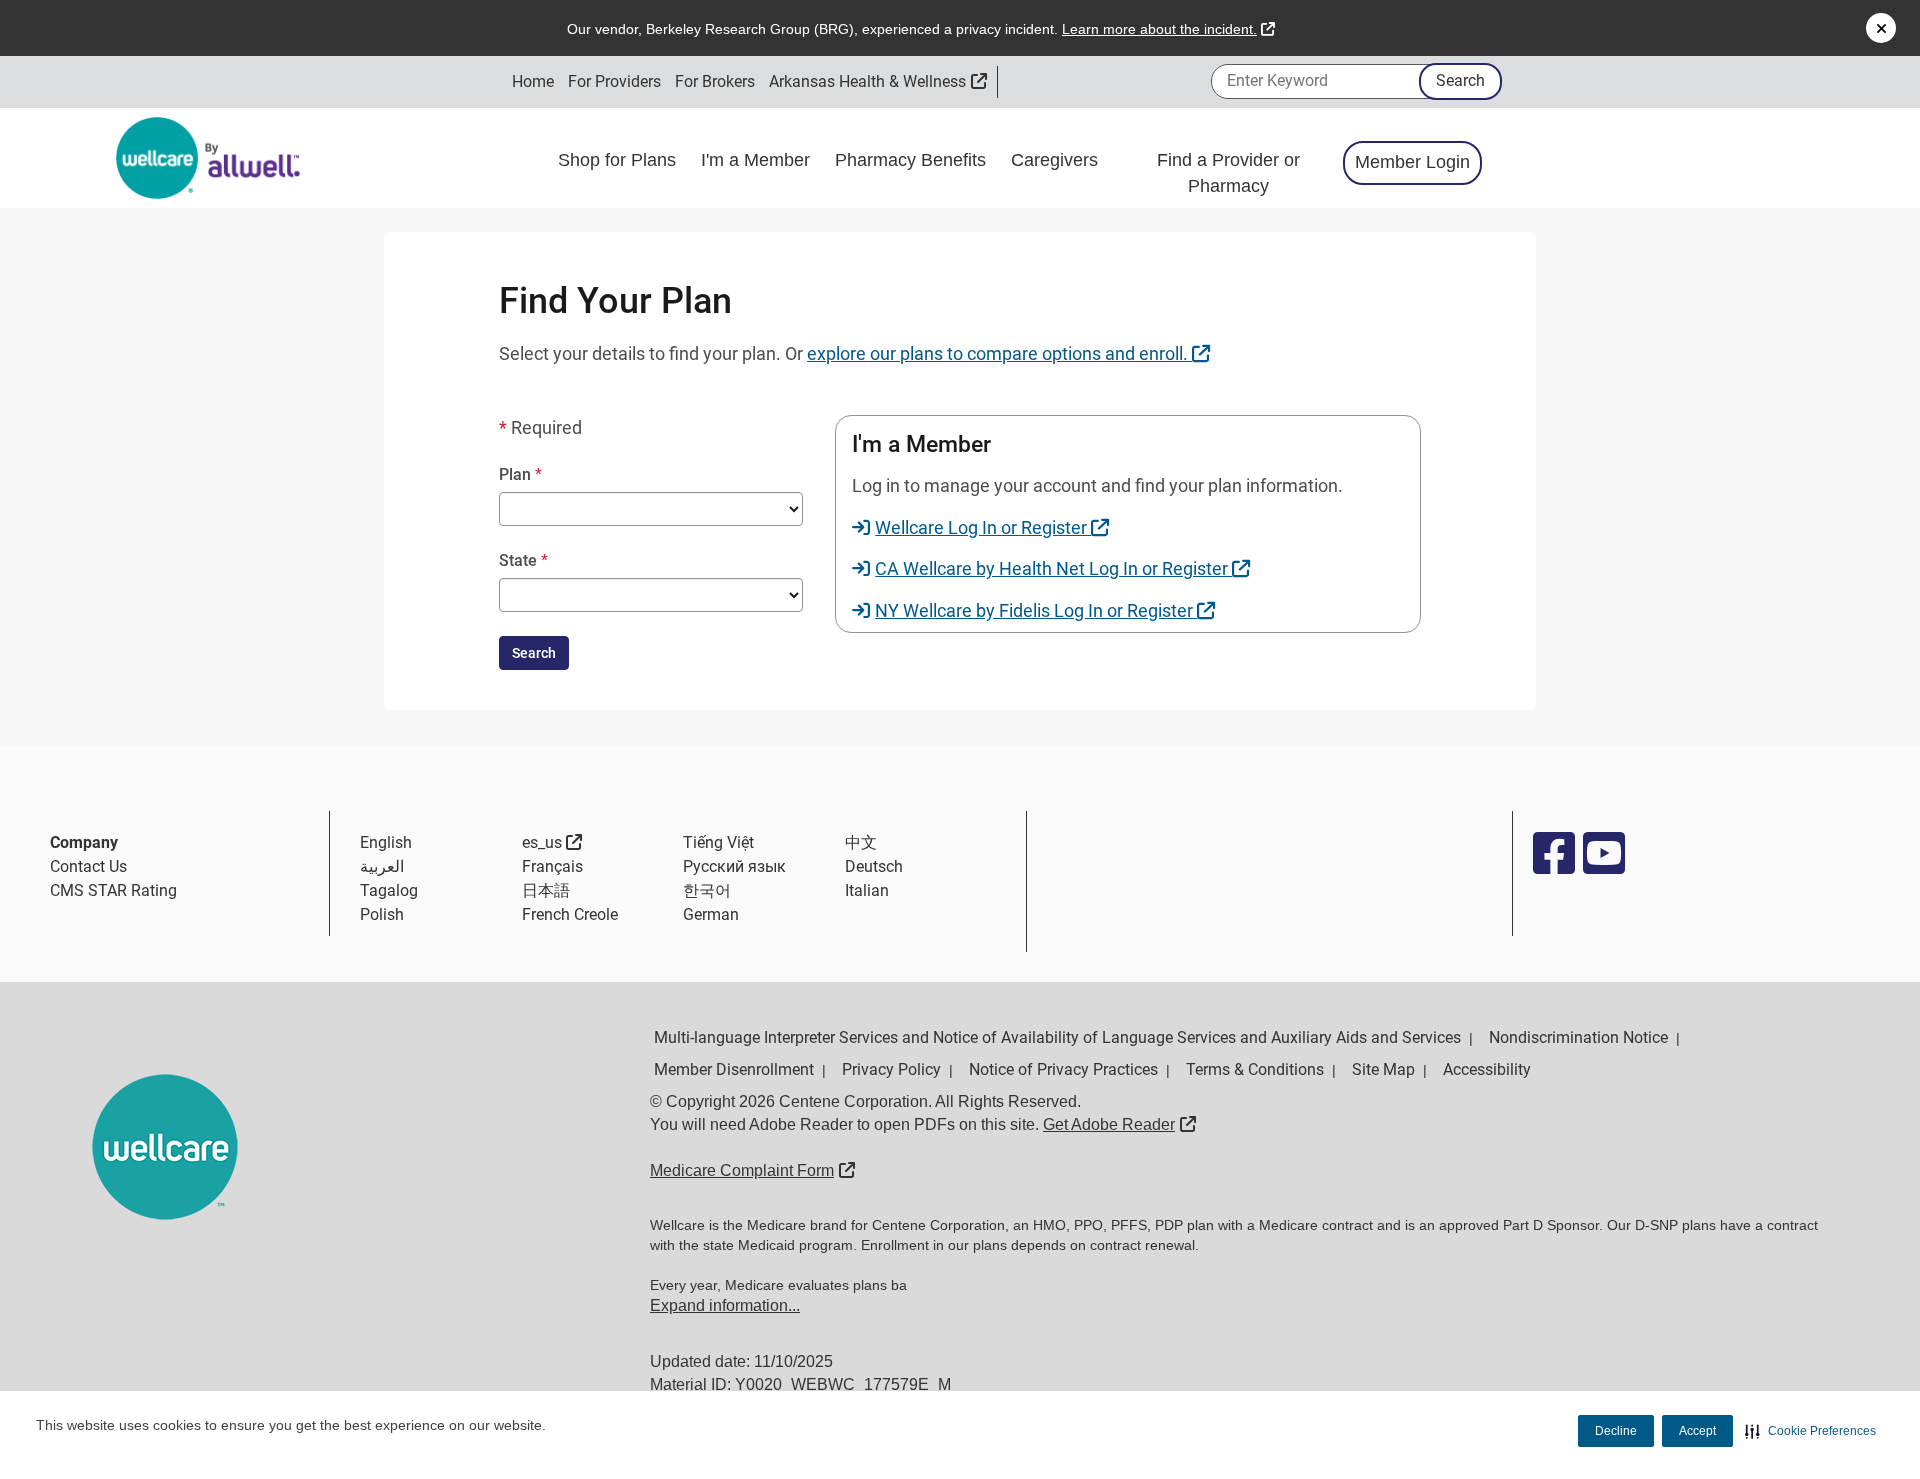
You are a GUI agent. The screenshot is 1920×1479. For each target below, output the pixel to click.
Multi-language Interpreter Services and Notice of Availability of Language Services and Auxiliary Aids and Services (1057, 1037)
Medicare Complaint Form (752, 1170)
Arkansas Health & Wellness (878, 81)
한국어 (707, 890)
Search (1460, 80)
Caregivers (1057, 160)
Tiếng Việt (718, 842)
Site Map (1383, 1069)
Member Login (1412, 162)
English (386, 842)
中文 (861, 842)
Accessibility (1487, 1069)
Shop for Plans (619, 160)
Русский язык (734, 866)
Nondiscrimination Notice (1578, 1037)
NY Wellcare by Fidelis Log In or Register (1047, 610)
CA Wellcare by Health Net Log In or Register (1065, 568)
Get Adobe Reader (1119, 1124)
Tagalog (389, 890)
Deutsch (874, 866)
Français (552, 866)
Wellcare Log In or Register (994, 527)
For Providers (614, 81)
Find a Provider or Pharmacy (1228, 173)
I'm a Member (758, 160)
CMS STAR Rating (113, 890)
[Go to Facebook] (1553, 853)
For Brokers (715, 81)
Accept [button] (1697, 1431)
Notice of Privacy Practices (1063, 1069)
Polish (382, 914)
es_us (552, 842)
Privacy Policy (891, 1069)
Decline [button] (1616, 1431)
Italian (867, 890)
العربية (382, 866)
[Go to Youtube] (1603, 853)
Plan (520, 474)
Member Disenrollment (734, 1069)
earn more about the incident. (1168, 29)
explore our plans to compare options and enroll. (1008, 353)
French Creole (570, 914)
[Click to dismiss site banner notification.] (1881, 28)
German (711, 914)
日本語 (546, 890)
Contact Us (88, 866)
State (523, 560)
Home (533, 81)
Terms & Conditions (1255, 1069)
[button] (1810, 1431)
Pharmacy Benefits (913, 160)
